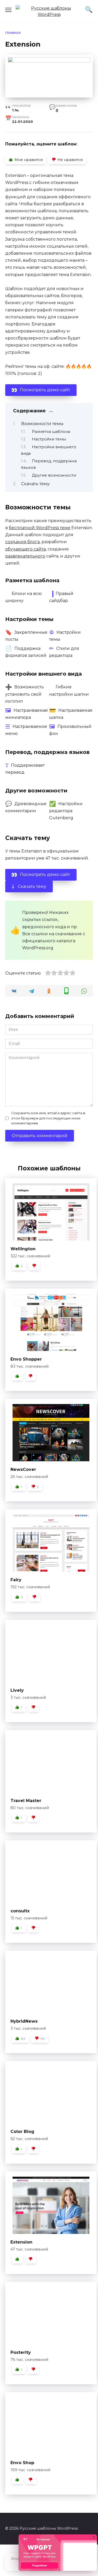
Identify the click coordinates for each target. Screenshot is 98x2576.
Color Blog (22, 2132)
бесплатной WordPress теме (40, 528)
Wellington (23, 1249)
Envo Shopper (26, 1359)
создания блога (22, 542)
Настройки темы (49, 439)
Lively (17, 1690)
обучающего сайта (25, 549)
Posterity (21, 2352)
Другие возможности (54, 475)
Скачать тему (35, 484)
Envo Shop (22, 2463)
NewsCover (23, 1469)
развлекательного (25, 556)
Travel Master (26, 1801)
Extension (21, 2242)
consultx (20, 1911)
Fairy (16, 1580)
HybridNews (24, 2021)
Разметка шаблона (51, 432)
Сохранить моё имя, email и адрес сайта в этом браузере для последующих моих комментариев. (48, 1118)
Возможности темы (42, 424)
